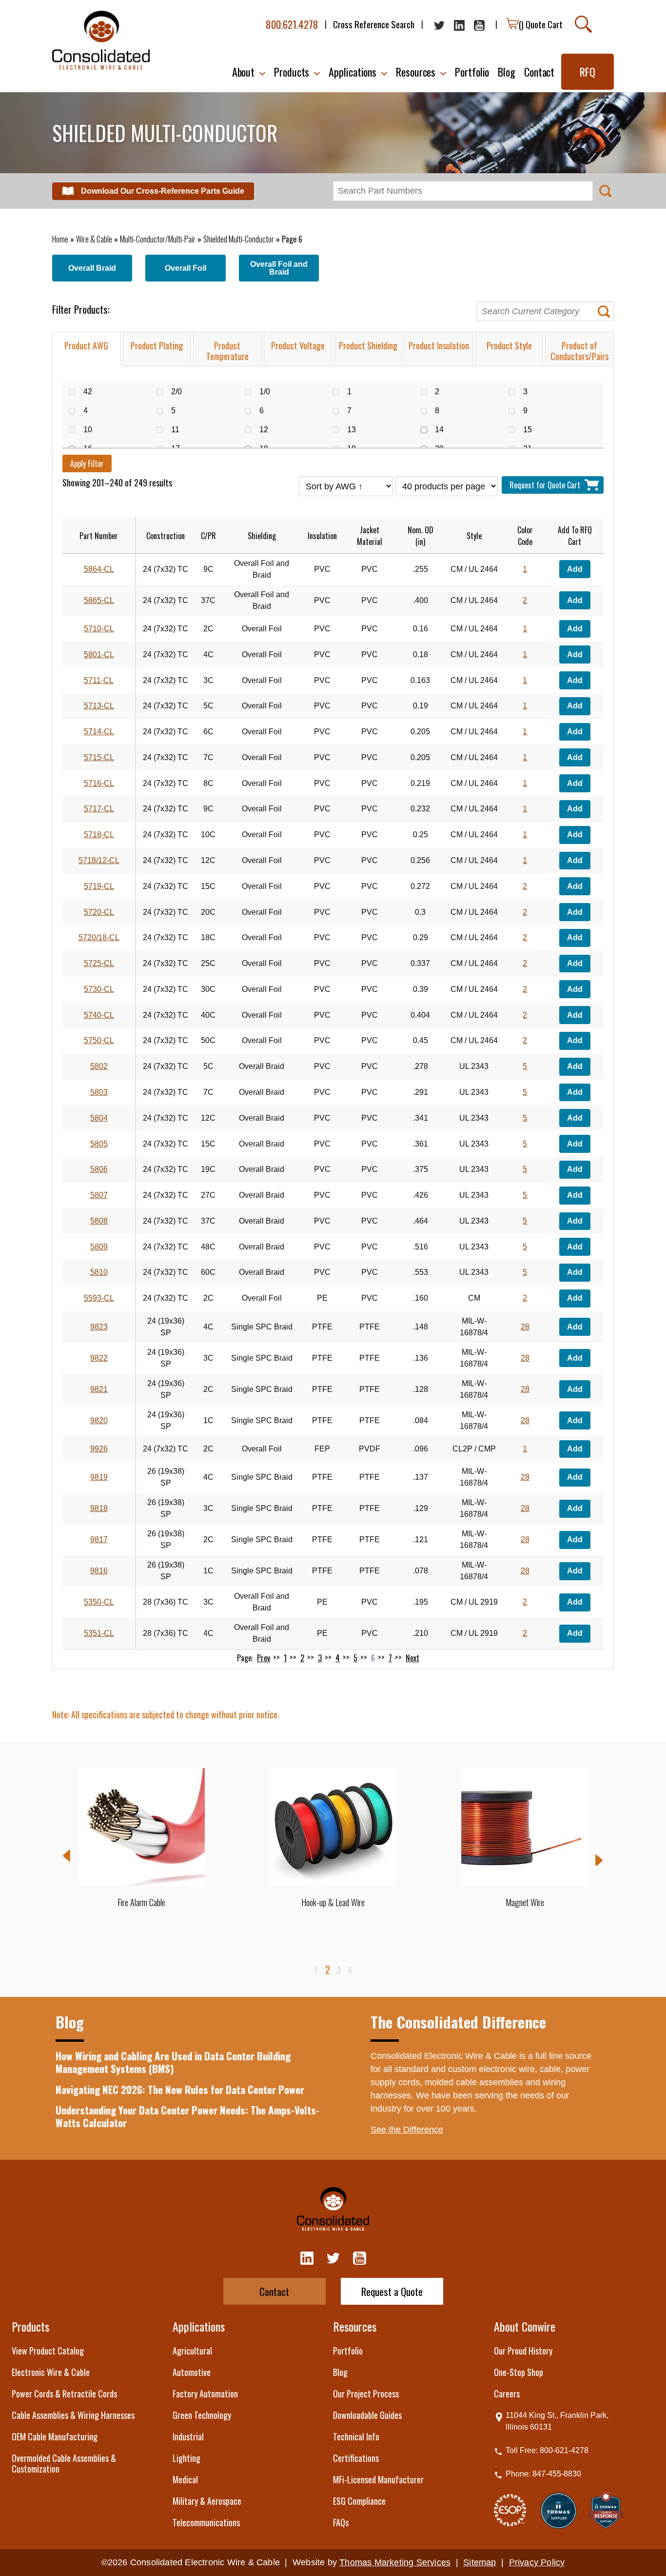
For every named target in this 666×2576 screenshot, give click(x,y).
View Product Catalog (48, 2351)
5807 (99, 1195)
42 (93, 392)
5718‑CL (99, 835)
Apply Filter (87, 463)
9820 (99, 1420)
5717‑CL (99, 809)
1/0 (270, 392)
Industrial (188, 2436)
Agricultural (192, 2351)
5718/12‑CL (99, 860)
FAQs (341, 2522)
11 (180, 430)
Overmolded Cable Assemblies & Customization (64, 2463)
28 (525, 1327)
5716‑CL (99, 783)
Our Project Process (366, 2394)
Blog (340, 2372)
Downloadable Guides (367, 2415)
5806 (99, 1169)
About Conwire (525, 2326)
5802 (99, 1066)
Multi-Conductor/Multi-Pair (158, 239)
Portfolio (348, 2351)
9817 (99, 1540)
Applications (199, 2326)
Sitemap (480, 2562)
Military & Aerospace (207, 2501)
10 (93, 430)
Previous (67, 1856)
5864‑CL (99, 569)
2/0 (182, 392)
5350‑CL (99, 1602)
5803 (99, 1092)
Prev (264, 1658)
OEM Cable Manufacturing (55, 2436)
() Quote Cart (541, 24)
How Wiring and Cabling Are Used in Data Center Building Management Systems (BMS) (173, 2062)
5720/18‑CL (99, 937)
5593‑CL (99, 1298)
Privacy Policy (537, 2562)
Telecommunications (206, 2522)
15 (533, 430)
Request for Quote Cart (547, 485)
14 (444, 430)
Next (412, 1658)
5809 (99, 1247)
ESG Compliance (359, 2501)
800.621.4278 (292, 24)
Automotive (192, 2372)
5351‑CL (99, 1633)
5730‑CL (99, 989)
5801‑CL (99, 654)
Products (30, 2326)
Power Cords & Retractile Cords (64, 2394)
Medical (185, 2479)
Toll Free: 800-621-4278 (547, 2450)
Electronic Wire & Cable (51, 2372)
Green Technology (202, 2415)
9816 (99, 1571)
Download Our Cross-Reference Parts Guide (163, 191)
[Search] (583, 24)
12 (269, 430)
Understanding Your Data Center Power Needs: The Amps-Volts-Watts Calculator (187, 2116)
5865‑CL (99, 600)
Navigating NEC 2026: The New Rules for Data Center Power (180, 2089)
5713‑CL (99, 706)
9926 (99, 1449)
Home (60, 239)
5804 (99, 1118)
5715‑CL (99, 757)
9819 (99, 1477)
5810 (99, 1272)
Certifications (356, 2458)
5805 (99, 1144)
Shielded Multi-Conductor (239, 239)
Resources (355, 2326)
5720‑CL (99, 912)
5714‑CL (99, 732)
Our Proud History (523, 2351)
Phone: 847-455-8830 (543, 2474)
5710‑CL (99, 629)
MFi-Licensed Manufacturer (378, 2479)
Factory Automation (205, 2394)
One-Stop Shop (519, 2372)
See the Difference (407, 2130)
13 (357, 430)
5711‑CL (99, 680)
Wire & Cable (94, 239)
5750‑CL (99, 1040)
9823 (99, 1327)
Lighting (186, 2458)
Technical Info (356, 2436)
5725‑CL (99, 963)
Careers (507, 2394)
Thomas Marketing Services (395, 2562)
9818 (99, 1508)
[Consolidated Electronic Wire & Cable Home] (101, 40)
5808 (99, 1221)
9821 (99, 1389)
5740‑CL (99, 1015)
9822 (99, 1358)
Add (575, 569)
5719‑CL (99, 886)
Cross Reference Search (374, 24)
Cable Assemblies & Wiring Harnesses (73, 2415)
